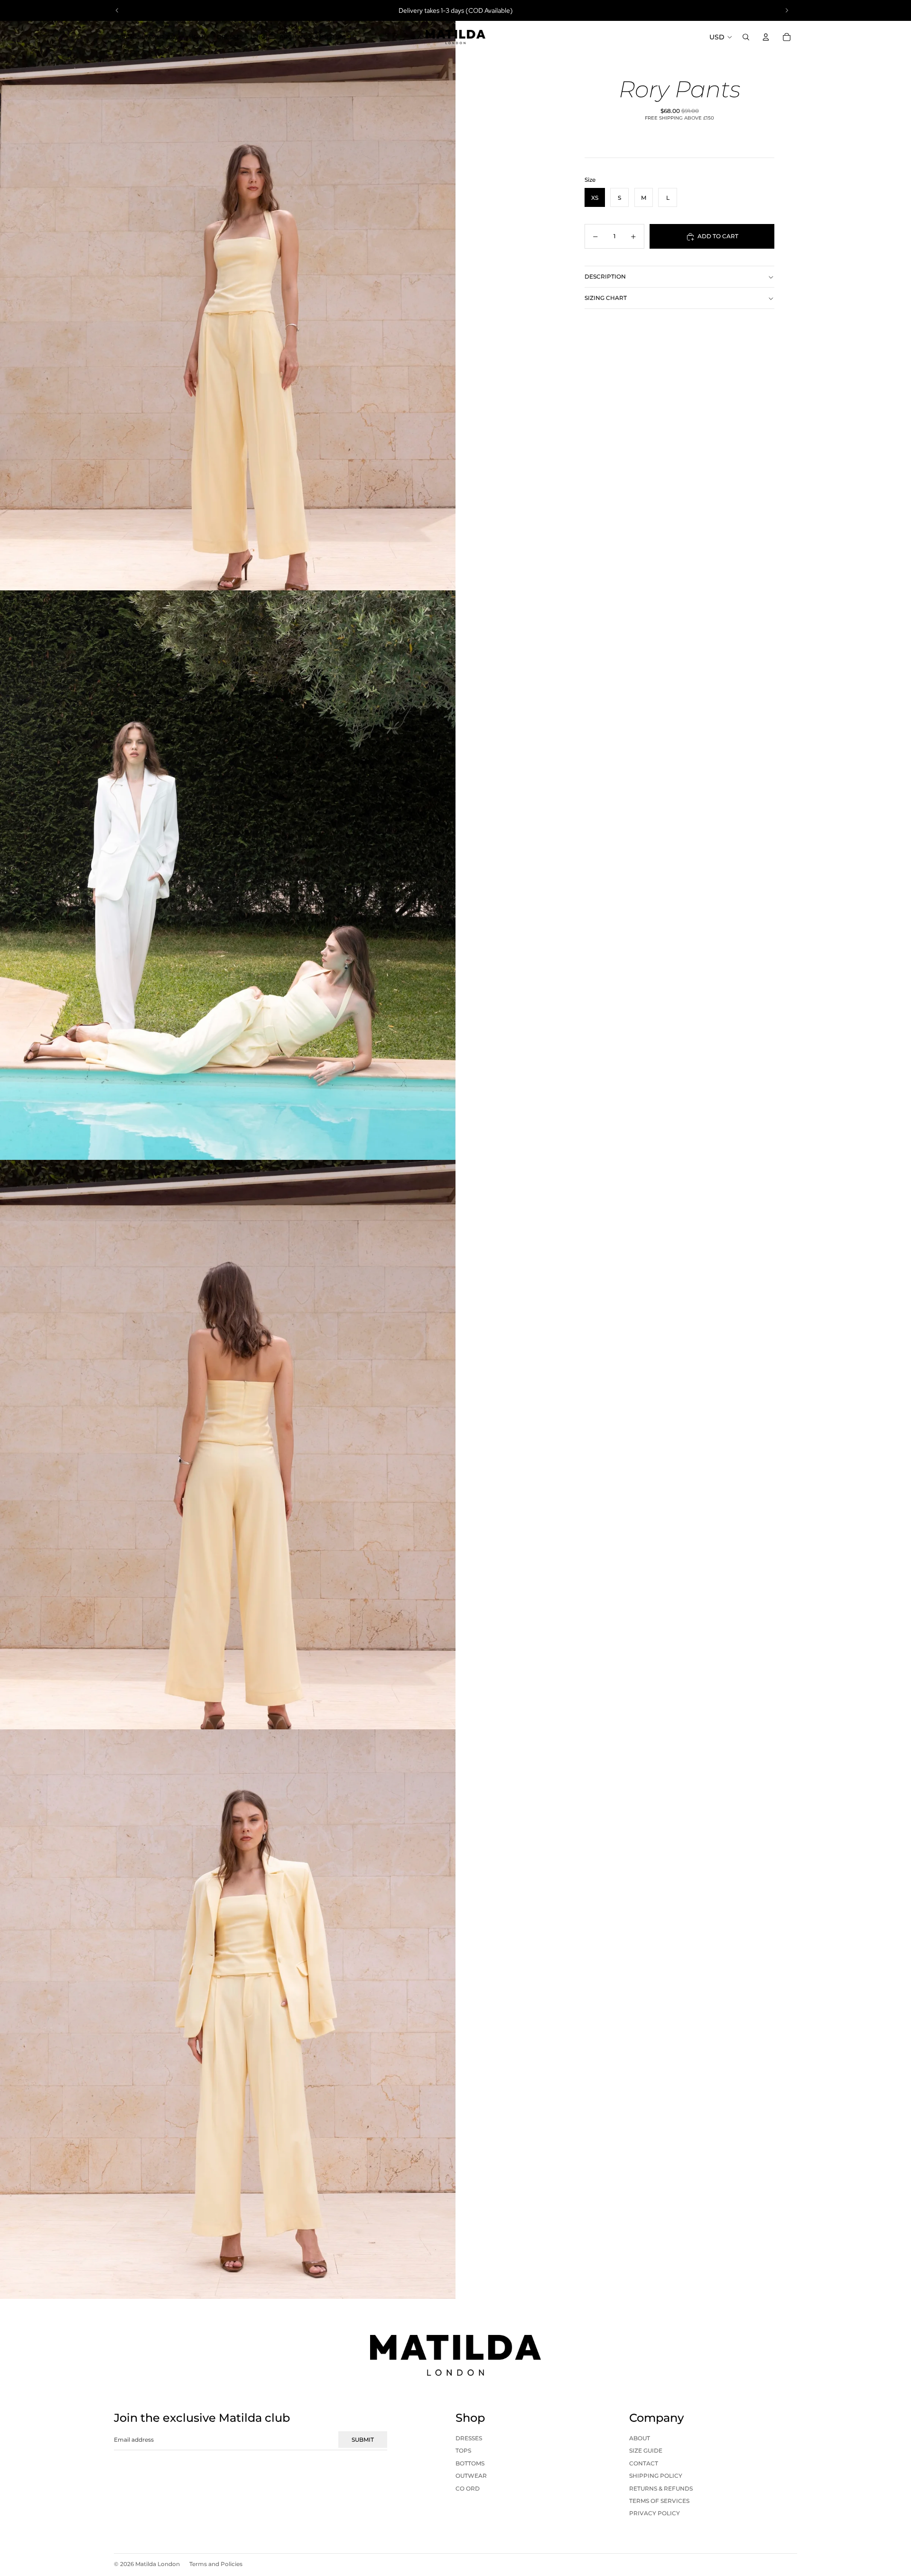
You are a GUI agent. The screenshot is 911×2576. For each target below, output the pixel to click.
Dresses (469, 2438)
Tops (463, 2450)
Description (605, 276)
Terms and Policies (216, 2564)
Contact (644, 2463)
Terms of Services (659, 2501)
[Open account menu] (766, 37)
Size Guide (646, 2450)
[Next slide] (787, 10)
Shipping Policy (656, 2476)
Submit (363, 2440)
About (640, 2438)
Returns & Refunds (661, 2488)
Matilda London (158, 2564)
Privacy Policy (655, 2513)
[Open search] (746, 37)
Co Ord (468, 2488)
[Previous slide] (117, 10)
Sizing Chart (606, 298)
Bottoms (470, 2463)
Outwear (471, 2476)
